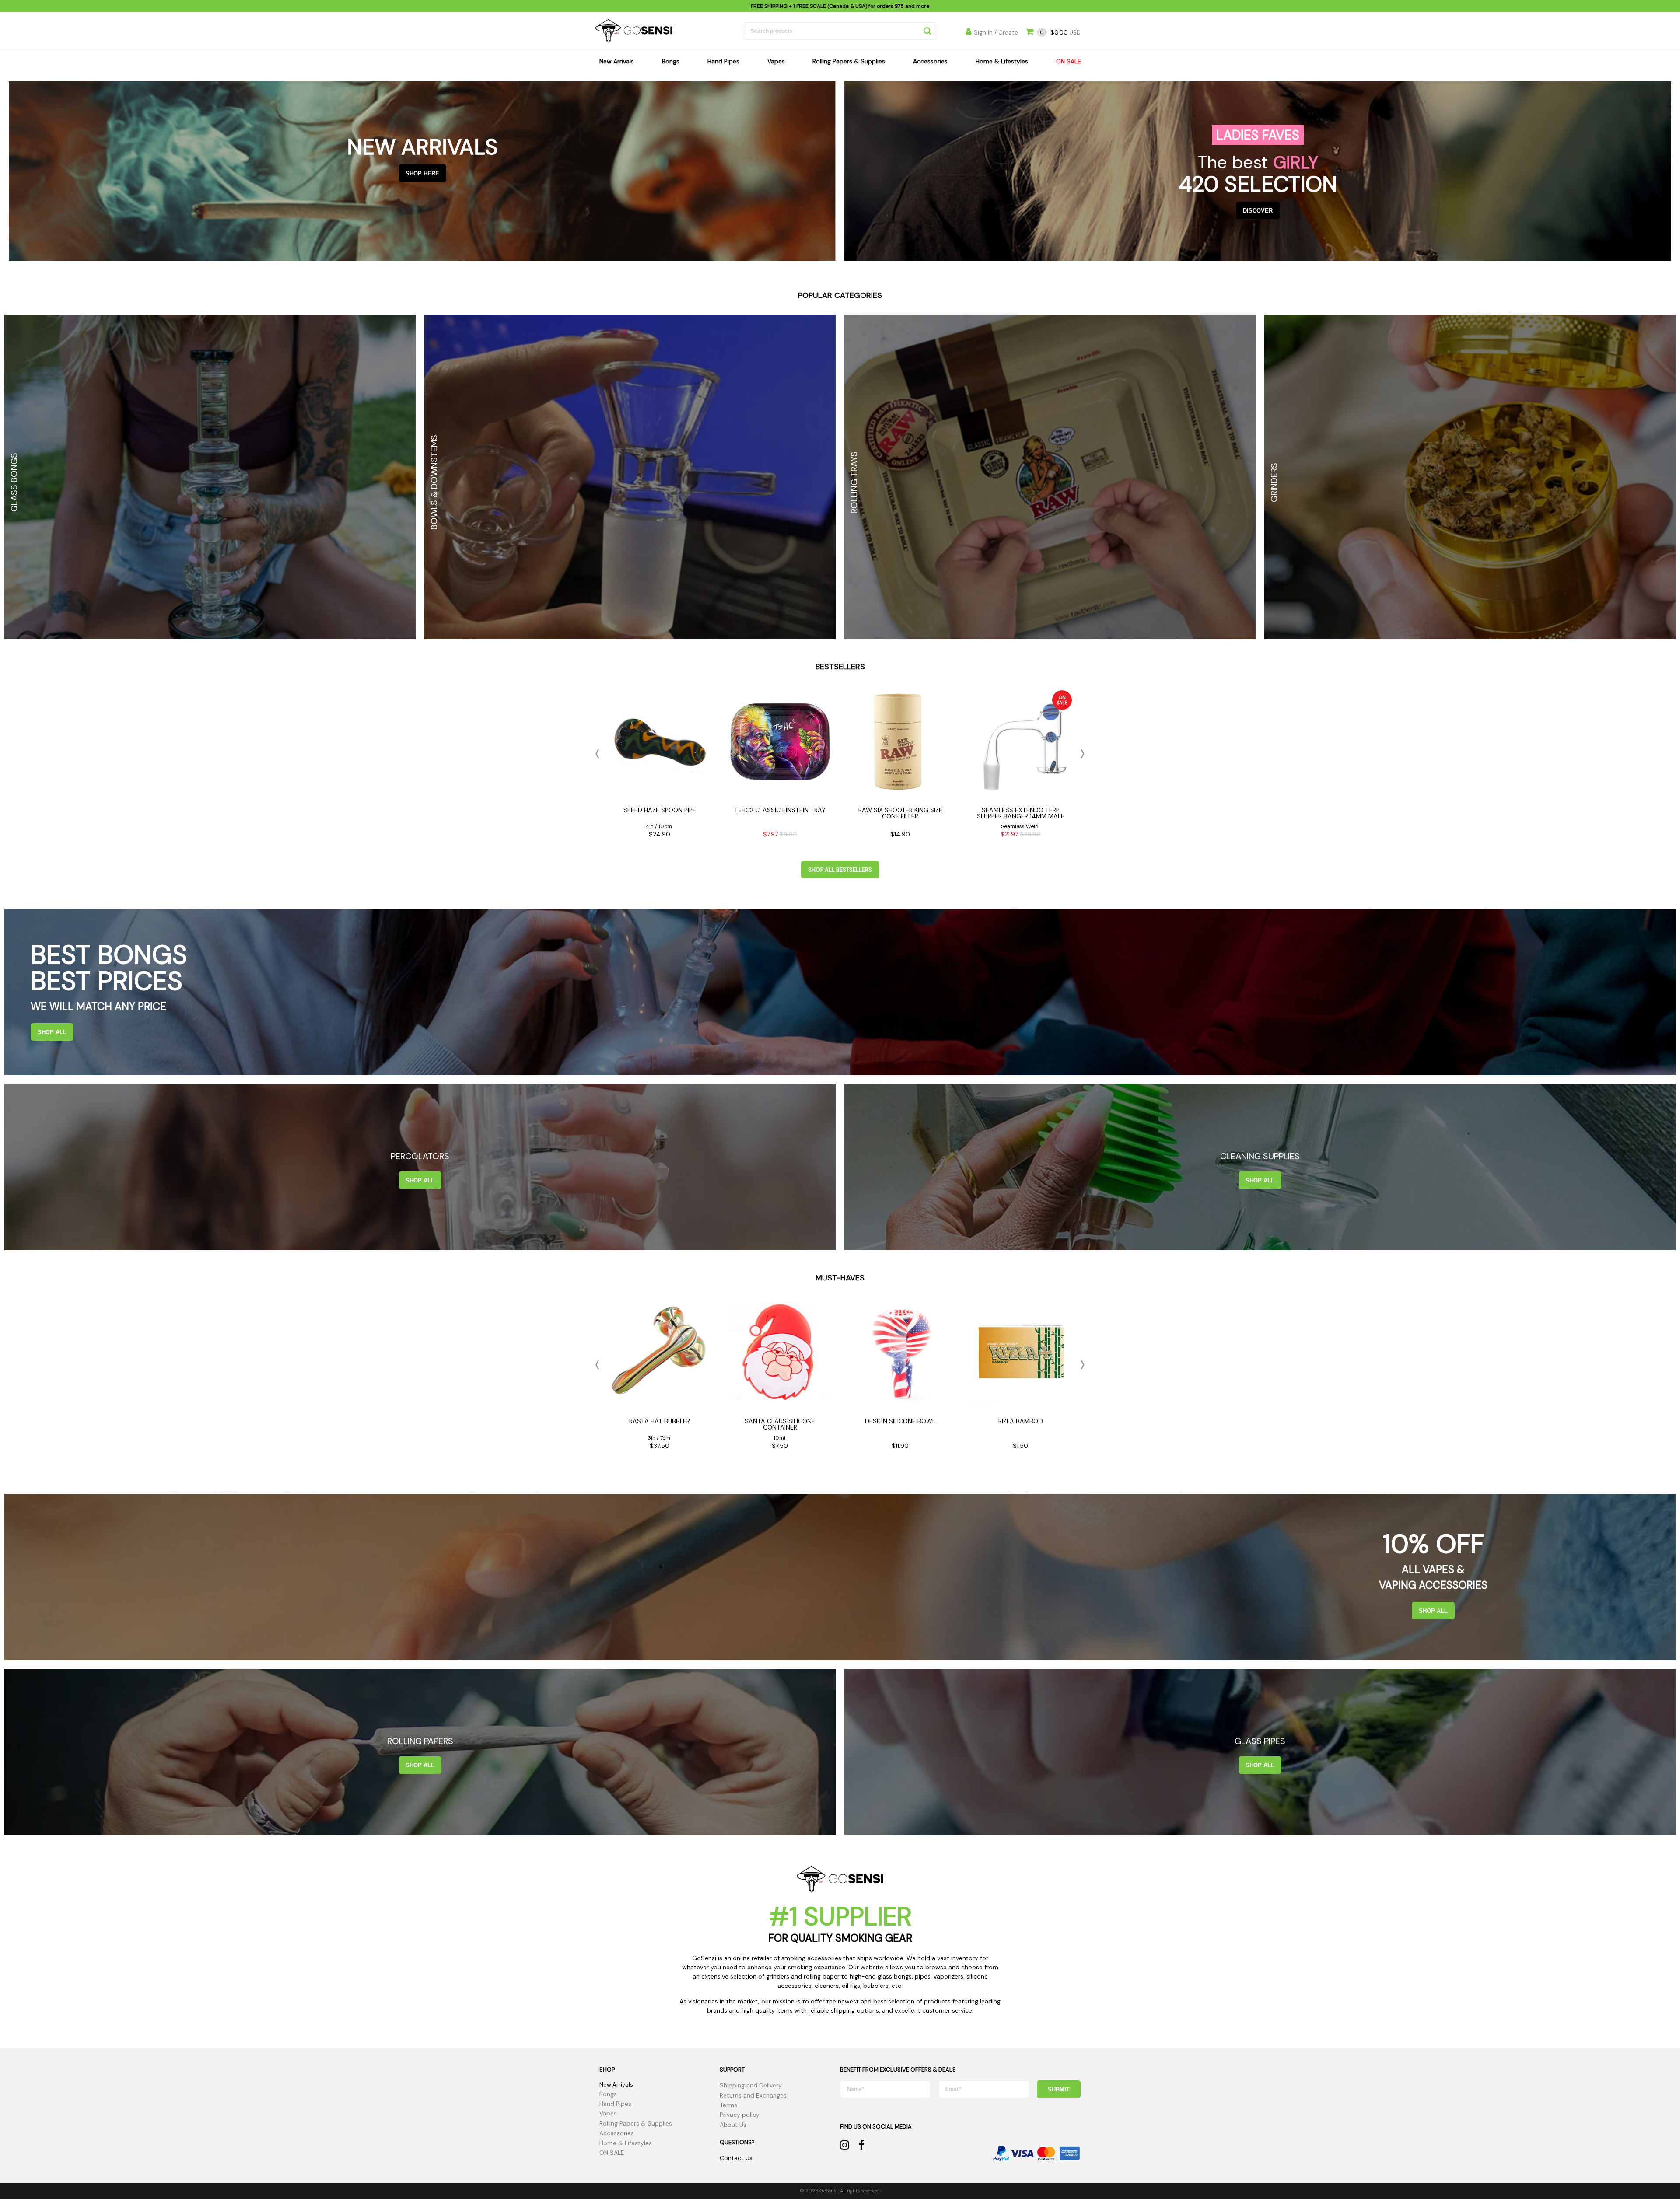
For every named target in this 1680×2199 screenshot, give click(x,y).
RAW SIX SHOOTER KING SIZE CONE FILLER (900, 813)
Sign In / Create (996, 32)
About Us (733, 2125)
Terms (728, 2105)
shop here (422, 173)
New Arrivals (617, 61)
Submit (1059, 2089)
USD (1060, 33)
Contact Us (736, 2158)
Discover (1258, 211)
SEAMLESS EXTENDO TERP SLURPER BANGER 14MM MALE (1021, 813)
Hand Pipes (723, 61)
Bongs (671, 61)
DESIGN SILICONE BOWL (900, 1421)
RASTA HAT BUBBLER (660, 1421)
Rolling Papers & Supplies (849, 61)
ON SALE (1069, 61)
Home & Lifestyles (1002, 61)
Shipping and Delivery (751, 2085)
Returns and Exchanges (753, 2095)
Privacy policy (740, 2115)
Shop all (52, 1032)
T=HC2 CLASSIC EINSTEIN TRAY (780, 810)
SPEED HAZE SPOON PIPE (660, 810)
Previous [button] (599, 754)
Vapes (776, 61)
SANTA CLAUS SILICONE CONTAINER (780, 1424)
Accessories (930, 61)
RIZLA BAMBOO (1021, 1421)
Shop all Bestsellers (840, 870)
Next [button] (1081, 754)
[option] (660, 767)
